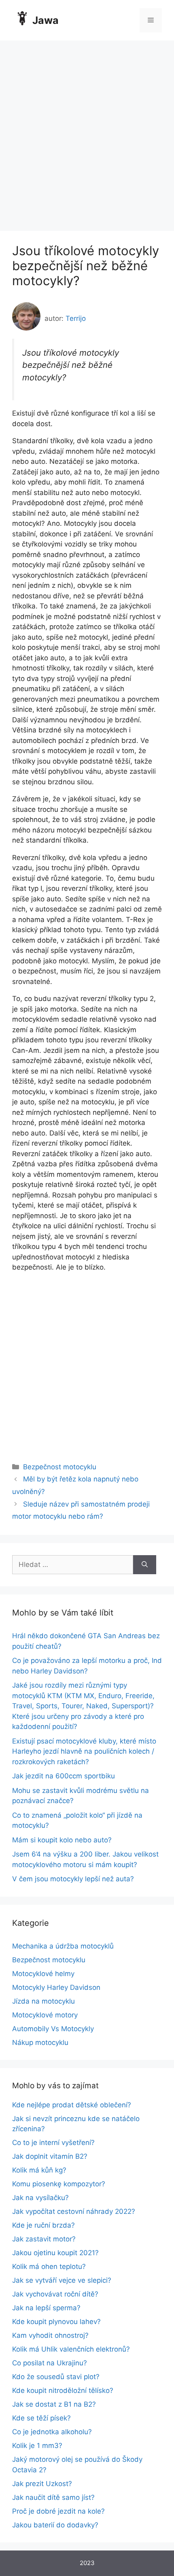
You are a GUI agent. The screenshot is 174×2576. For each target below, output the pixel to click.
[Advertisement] (87, 132)
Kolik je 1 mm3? (37, 2446)
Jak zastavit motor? (44, 2239)
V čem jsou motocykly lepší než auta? (73, 1879)
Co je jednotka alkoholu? (52, 2432)
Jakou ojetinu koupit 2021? (55, 2253)
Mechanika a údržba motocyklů (63, 1946)
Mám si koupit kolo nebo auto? (62, 1840)
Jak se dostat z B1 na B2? (54, 2404)
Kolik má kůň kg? (39, 2170)
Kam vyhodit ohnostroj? (50, 2335)
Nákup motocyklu (40, 2042)
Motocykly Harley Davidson (56, 1987)
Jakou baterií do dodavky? (55, 2525)
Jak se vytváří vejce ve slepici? (62, 2280)
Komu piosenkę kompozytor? (59, 2184)
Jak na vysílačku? (40, 2198)
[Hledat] (145, 1565)
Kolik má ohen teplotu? (49, 2267)
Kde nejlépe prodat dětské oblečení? (72, 2105)
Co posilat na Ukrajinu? (50, 2363)
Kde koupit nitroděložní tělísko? (63, 2390)
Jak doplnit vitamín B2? (50, 2156)
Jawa (46, 20)
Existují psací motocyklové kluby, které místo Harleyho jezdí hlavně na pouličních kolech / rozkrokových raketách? (84, 1751)
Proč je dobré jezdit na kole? (58, 2511)
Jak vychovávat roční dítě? (55, 2294)
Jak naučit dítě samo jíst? (53, 2497)
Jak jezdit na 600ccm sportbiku (64, 1776)
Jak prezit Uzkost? (42, 2484)
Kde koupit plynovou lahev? (56, 2322)
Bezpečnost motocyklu (60, 1467)
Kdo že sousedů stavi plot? (56, 2377)
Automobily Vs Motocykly (53, 2029)
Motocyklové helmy (43, 1974)
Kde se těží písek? (41, 2418)
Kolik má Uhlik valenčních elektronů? (71, 2349)
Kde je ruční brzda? (43, 2225)
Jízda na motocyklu (43, 2001)
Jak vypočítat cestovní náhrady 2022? (74, 2211)
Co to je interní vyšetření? (53, 2143)
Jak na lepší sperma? (46, 2308)
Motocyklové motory (45, 2015)
